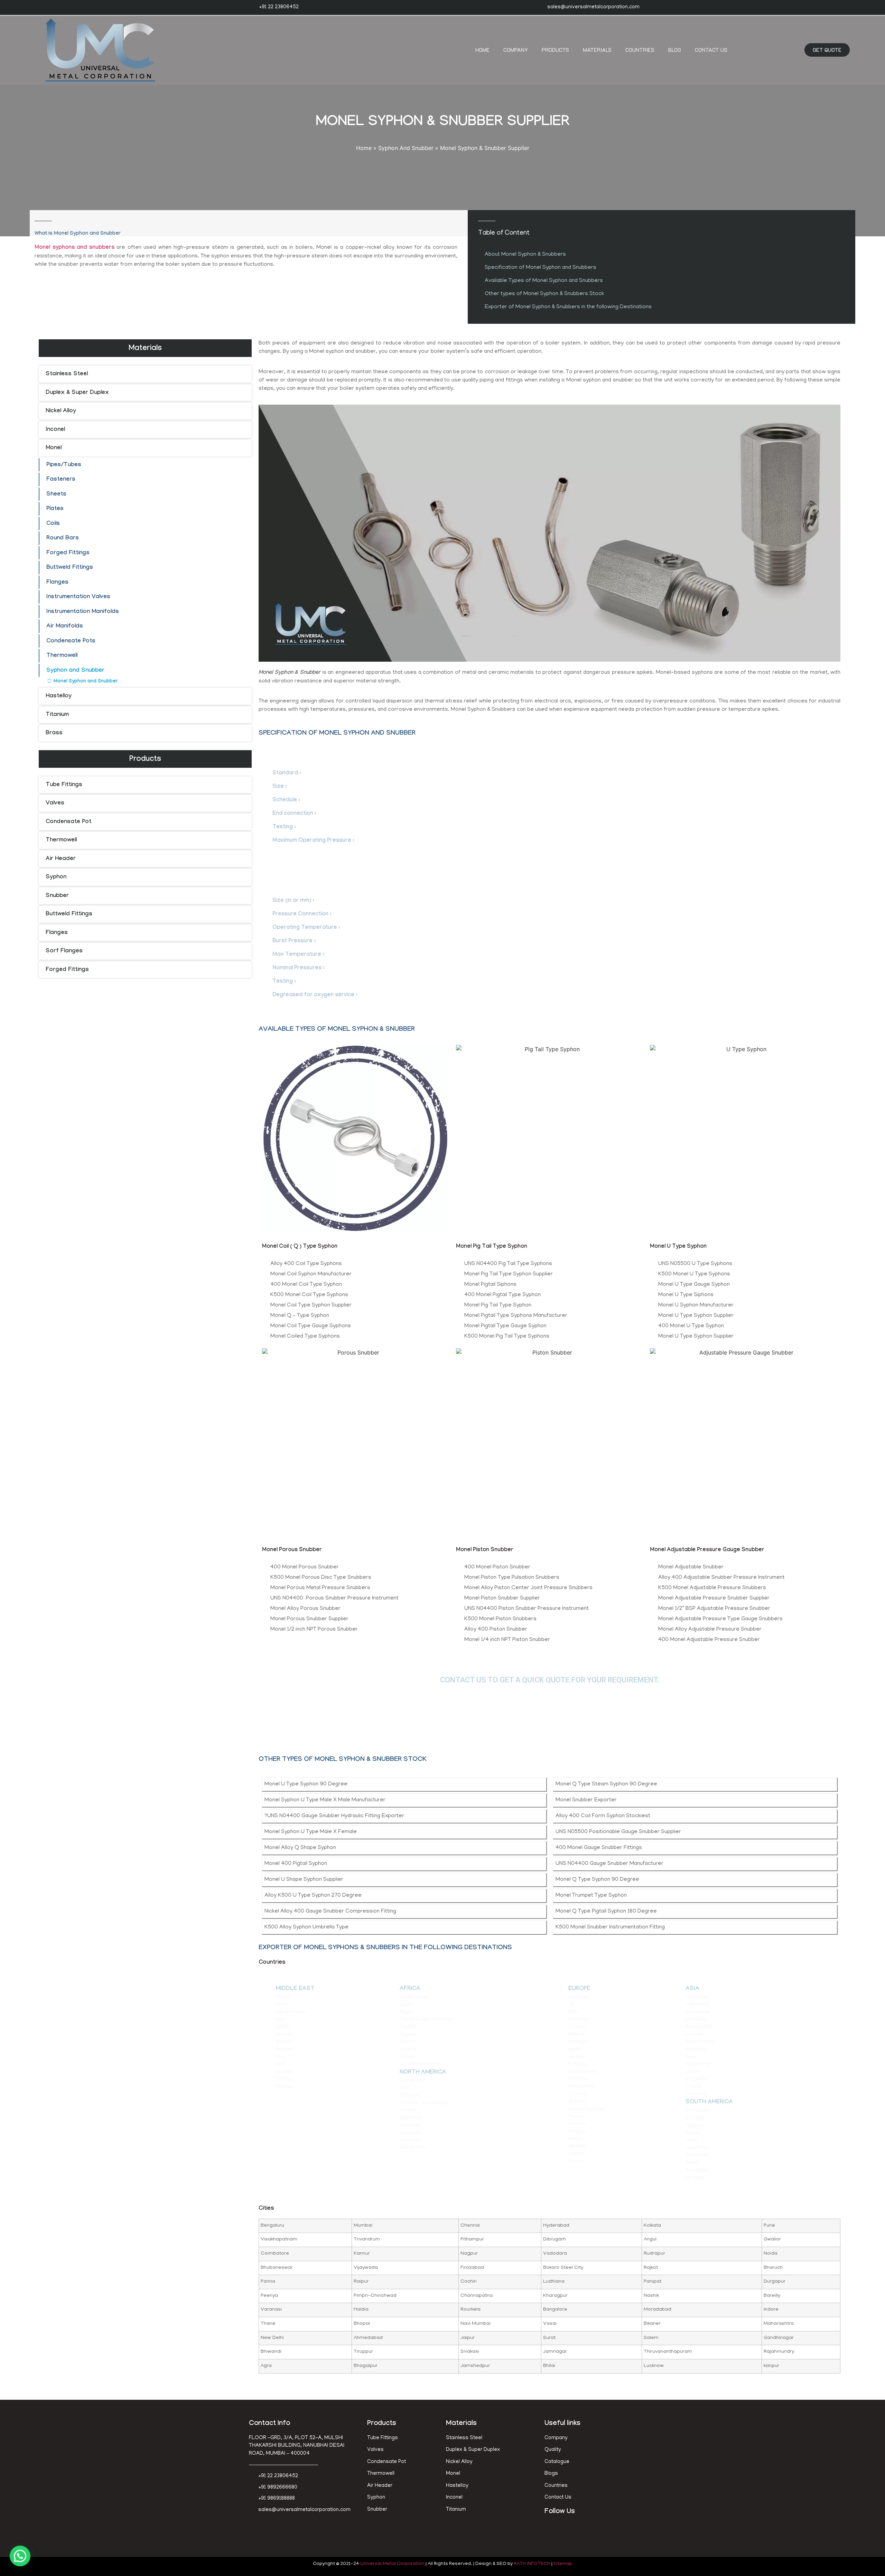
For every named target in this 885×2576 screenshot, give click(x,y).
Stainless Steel (67, 374)
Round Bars (63, 539)
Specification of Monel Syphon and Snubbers (541, 268)
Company (516, 50)
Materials (597, 50)
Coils (53, 524)
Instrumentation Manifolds (83, 612)
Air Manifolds (65, 627)
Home (482, 50)
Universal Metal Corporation (392, 2564)
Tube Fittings (64, 785)
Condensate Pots (71, 641)
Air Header (61, 859)
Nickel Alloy (61, 411)
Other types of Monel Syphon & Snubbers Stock (544, 294)
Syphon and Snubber (75, 671)
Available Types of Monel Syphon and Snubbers (544, 281)
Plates (55, 509)
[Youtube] (583, 2529)
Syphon (56, 877)
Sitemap (563, 2564)
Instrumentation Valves (78, 597)
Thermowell (62, 656)
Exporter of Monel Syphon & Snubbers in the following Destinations (568, 307)
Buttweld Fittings (70, 568)
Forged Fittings (68, 553)
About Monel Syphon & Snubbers (525, 255)
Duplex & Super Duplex (77, 393)
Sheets (56, 495)
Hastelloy (59, 696)
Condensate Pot (68, 822)
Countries (640, 50)
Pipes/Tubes (64, 465)
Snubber (57, 896)
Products (555, 50)
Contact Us (711, 50)
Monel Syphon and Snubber (86, 682)
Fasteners (61, 480)
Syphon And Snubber (406, 148)
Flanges (57, 583)
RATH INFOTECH (532, 2564)
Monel (54, 448)
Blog (675, 50)
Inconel (55, 430)
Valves (55, 804)
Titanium (57, 715)
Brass (54, 733)
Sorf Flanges (64, 951)
